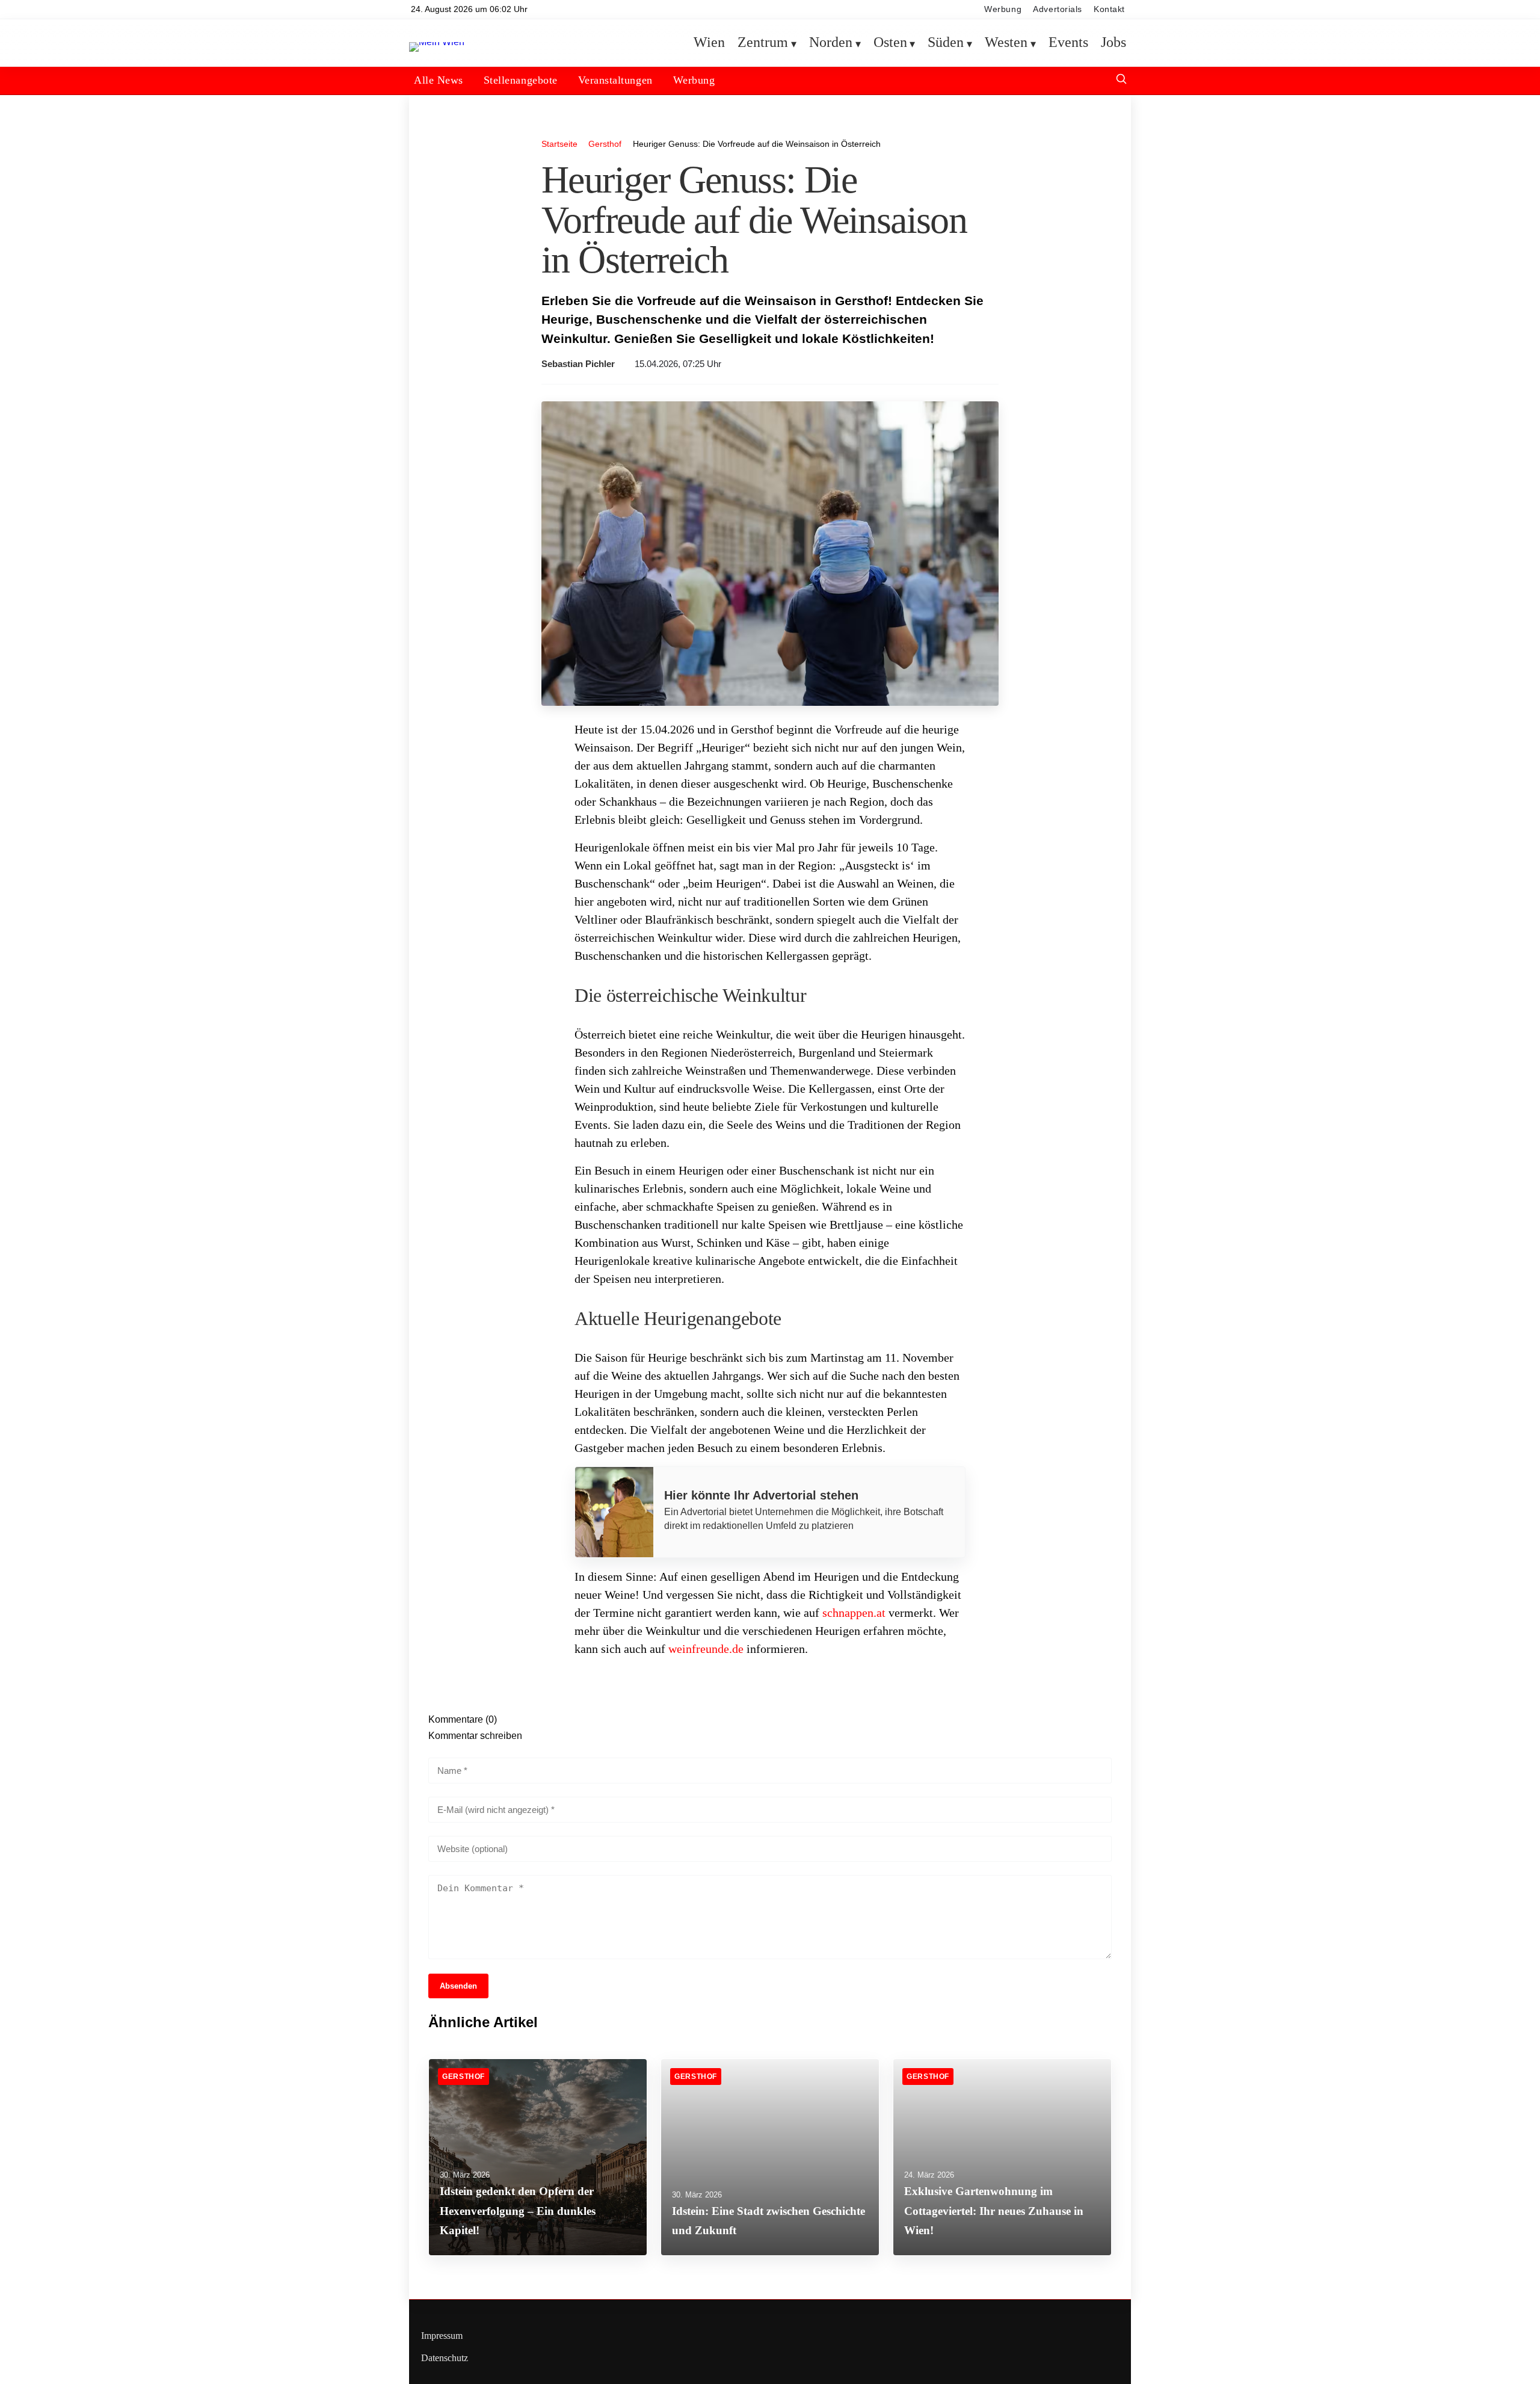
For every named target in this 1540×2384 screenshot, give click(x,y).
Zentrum (763, 43)
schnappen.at (854, 1613)
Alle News (439, 80)
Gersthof (605, 144)
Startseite (559, 144)
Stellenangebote (521, 80)
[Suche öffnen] (1121, 80)
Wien (709, 43)
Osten (890, 43)
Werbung (1003, 9)
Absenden (458, 1986)
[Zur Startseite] (437, 42)
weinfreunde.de (706, 1649)
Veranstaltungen (615, 80)
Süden (946, 43)
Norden (831, 43)
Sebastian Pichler (578, 364)
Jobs (1113, 43)
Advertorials (1058, 9)
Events (1068, 43)
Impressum (442, 2336)
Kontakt (1109, 9)
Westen (1006, 43)
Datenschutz (445, 2358)
